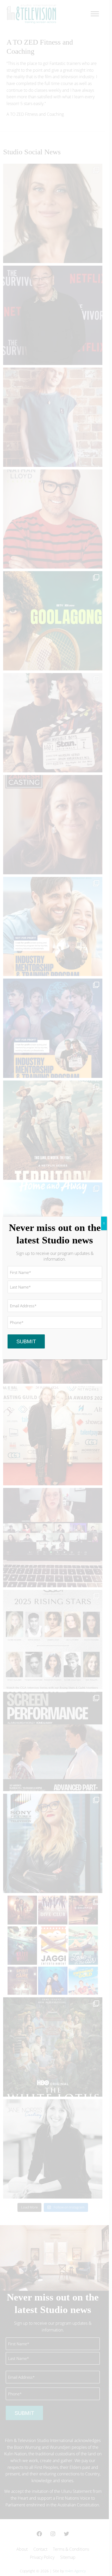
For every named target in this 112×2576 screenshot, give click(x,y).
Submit (26, 1341)
